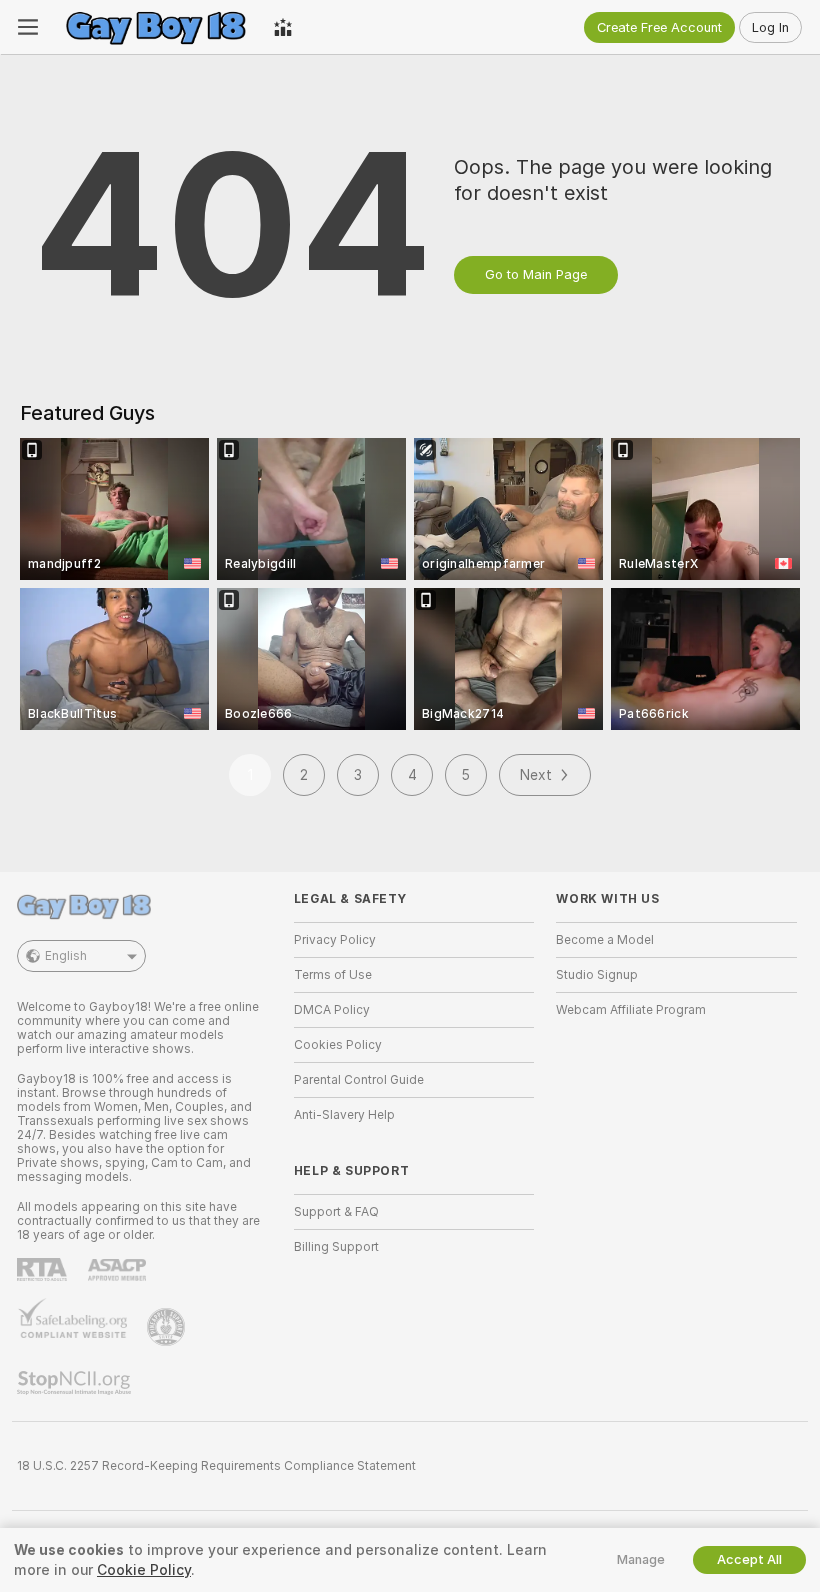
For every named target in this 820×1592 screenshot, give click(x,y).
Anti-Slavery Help (344, 1115)
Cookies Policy (338, 1045)
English (66, 956)
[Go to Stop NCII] (76, 1383)
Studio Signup (597, 975)
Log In (770, 27)
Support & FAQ (336, 1212)
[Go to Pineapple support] (168, 1327)
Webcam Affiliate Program (631, 1010)
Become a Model (605, 940)
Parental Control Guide (359, 1080)
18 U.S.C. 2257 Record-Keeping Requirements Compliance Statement (216, 1466)
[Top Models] (283, 27)
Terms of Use (333, 975)
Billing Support (336, 1247)
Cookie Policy (144, 1570)
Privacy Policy (335, 940)
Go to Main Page (536, 274)
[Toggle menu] (28, 27)
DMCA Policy (332, 1010)
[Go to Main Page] (156, 27)
